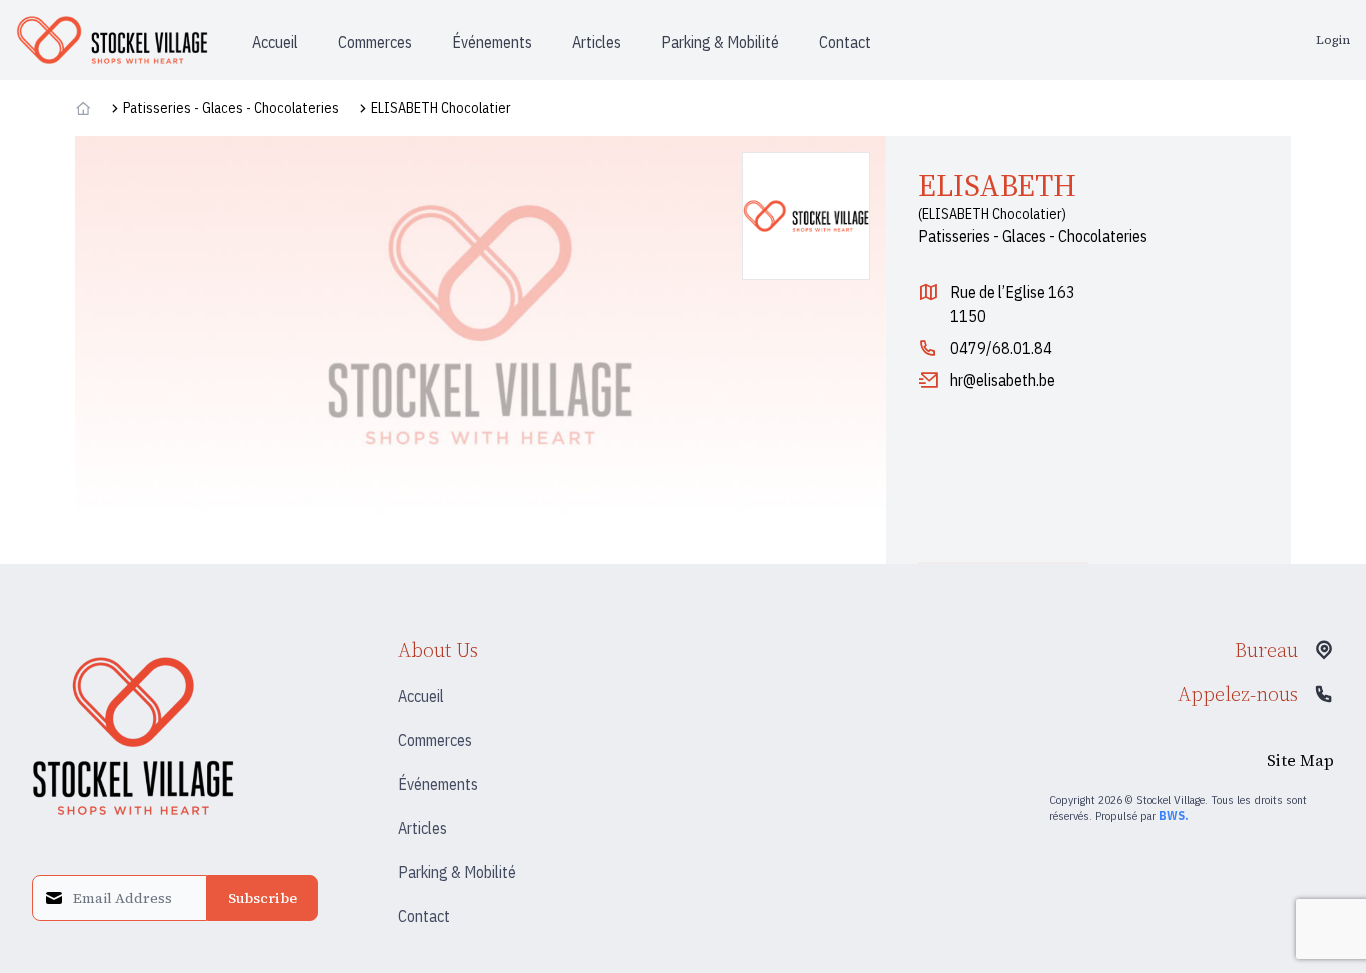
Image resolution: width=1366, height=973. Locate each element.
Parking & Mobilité (457, 872)
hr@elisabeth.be (1002, 380)
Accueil (421, 696)
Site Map (1300, 760)
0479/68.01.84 (1001, 348)
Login (1333, 40)
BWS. (1173, 815)
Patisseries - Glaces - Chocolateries (231, 108)
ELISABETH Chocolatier (441, 108)
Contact (424, 916)
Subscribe (262, 898)
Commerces (435, 740)
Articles (422, 828)
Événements (438, 784)
